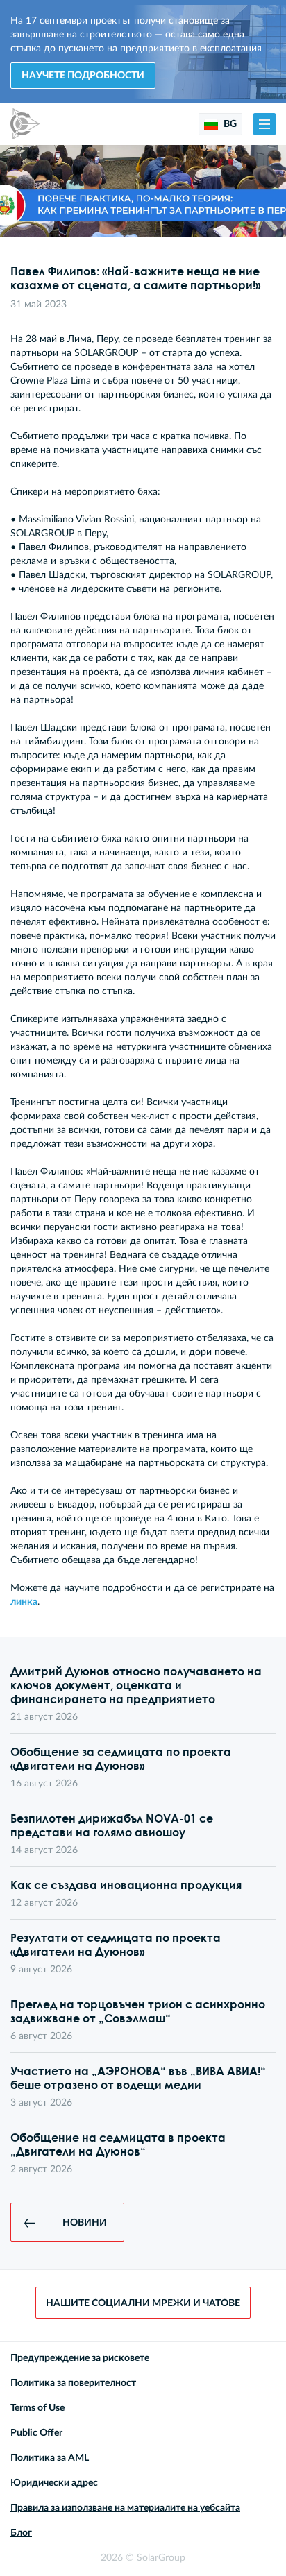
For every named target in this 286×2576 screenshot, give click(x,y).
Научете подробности (83, 76)
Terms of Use (37, 2408)
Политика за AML (50, 2458)
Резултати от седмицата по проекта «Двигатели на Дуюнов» (116, 1945)
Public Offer (36, 2433)
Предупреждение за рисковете (80, 2358)
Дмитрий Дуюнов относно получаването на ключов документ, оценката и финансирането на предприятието (136, 1685)
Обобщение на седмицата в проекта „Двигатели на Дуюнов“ (118, 2144)
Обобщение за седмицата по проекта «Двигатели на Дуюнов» (121, 1759)
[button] (264, 124)
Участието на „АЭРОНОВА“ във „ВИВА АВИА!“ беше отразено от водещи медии (138, 2078)
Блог (21, 2533)
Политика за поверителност (73, 2383)
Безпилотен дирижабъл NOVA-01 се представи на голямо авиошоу (112, 1825)
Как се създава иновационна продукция (126, 1885)
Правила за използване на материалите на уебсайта (125, 2508)
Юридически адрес (54, 2483)
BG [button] (229, 124)
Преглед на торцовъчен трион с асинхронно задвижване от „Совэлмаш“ (138, 2011)
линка (24, 1602)
